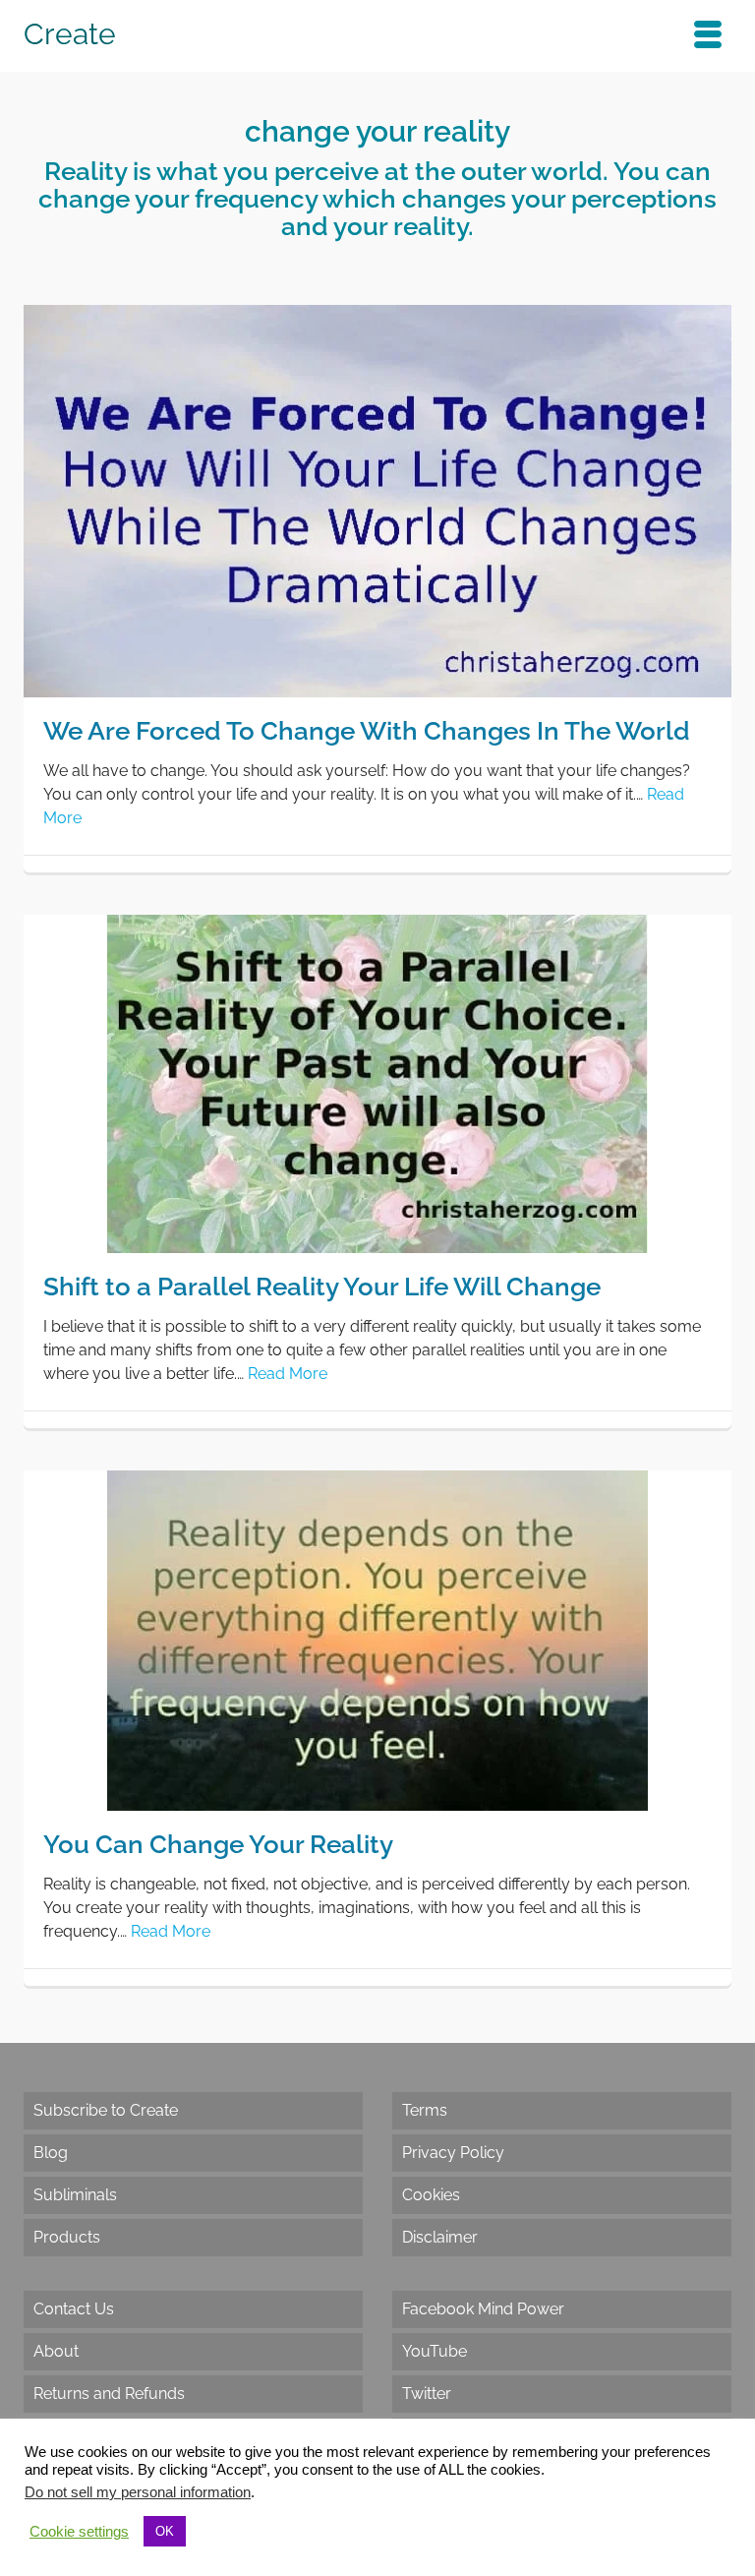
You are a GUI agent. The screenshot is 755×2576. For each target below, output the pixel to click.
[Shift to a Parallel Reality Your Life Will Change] (377, 1082)
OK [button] (165, 2531)
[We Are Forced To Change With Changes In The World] (377, 500)
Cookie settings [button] (79, 2532)
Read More (288, 1374)
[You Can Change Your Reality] (377, 1639)
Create (70, 34)
